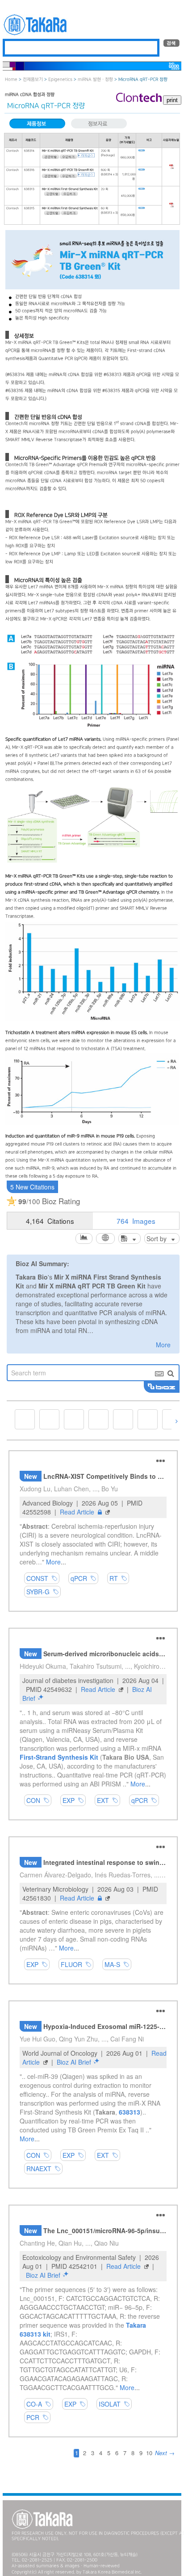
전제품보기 (33, 80)
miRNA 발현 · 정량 (95, 80)
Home (11, 80)
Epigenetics (60, 80)
